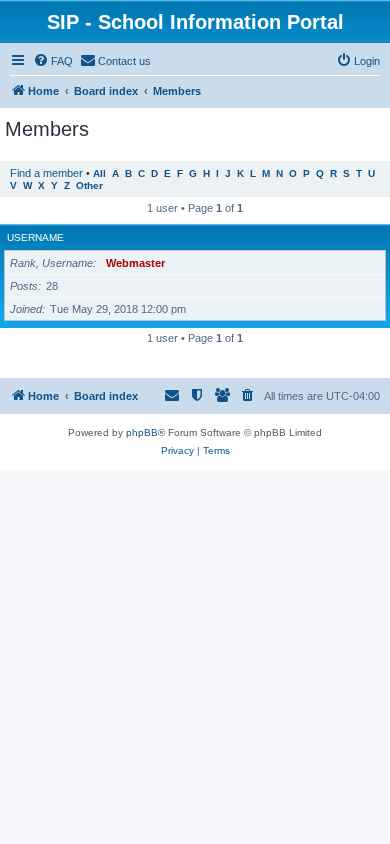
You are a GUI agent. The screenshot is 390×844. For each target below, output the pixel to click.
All (99, 173)
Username (35, 237)
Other (89, 185)
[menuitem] (53, 61)
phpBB (142, 432)
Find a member (46, 173)
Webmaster (135, 263)
